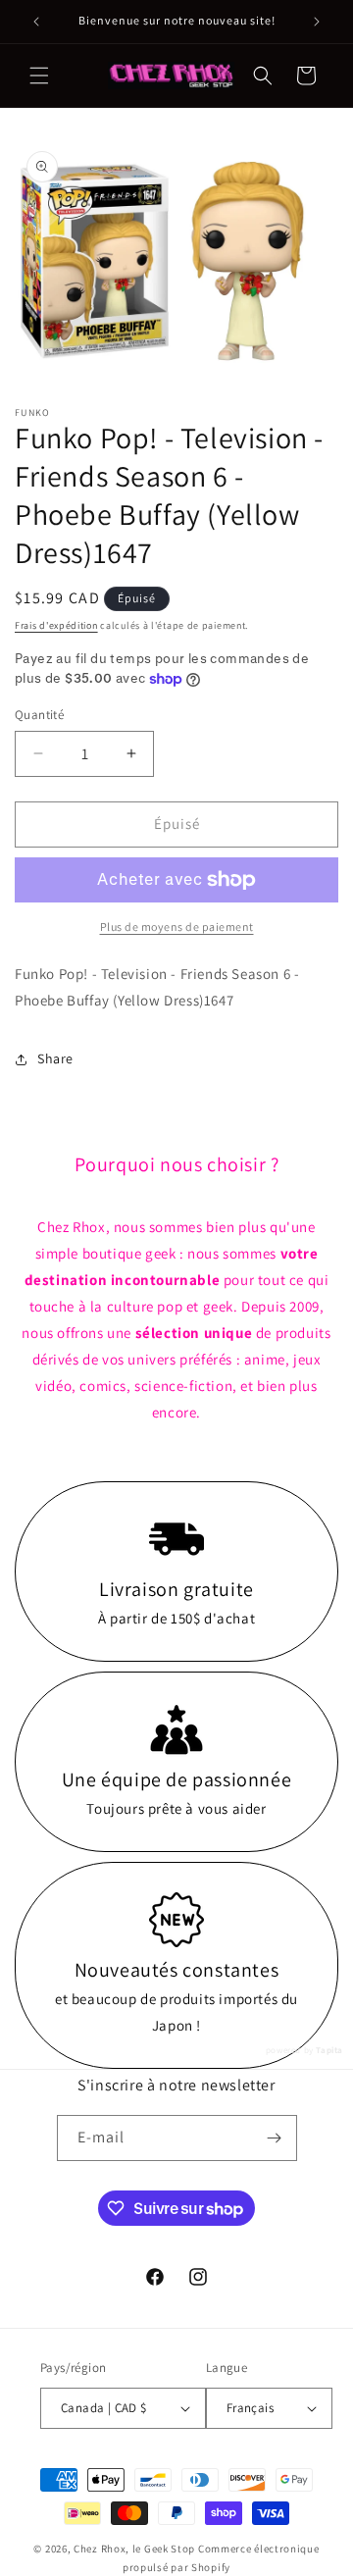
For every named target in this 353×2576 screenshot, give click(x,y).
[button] (39, 76)
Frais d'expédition (56, 625)
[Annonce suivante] (317, 22)
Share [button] (55, 1058)
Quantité (39, 715)
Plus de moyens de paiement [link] (177, 927)
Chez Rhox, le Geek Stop (134, 2549)
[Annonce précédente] (36, 22)
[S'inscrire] (275, 2138)
